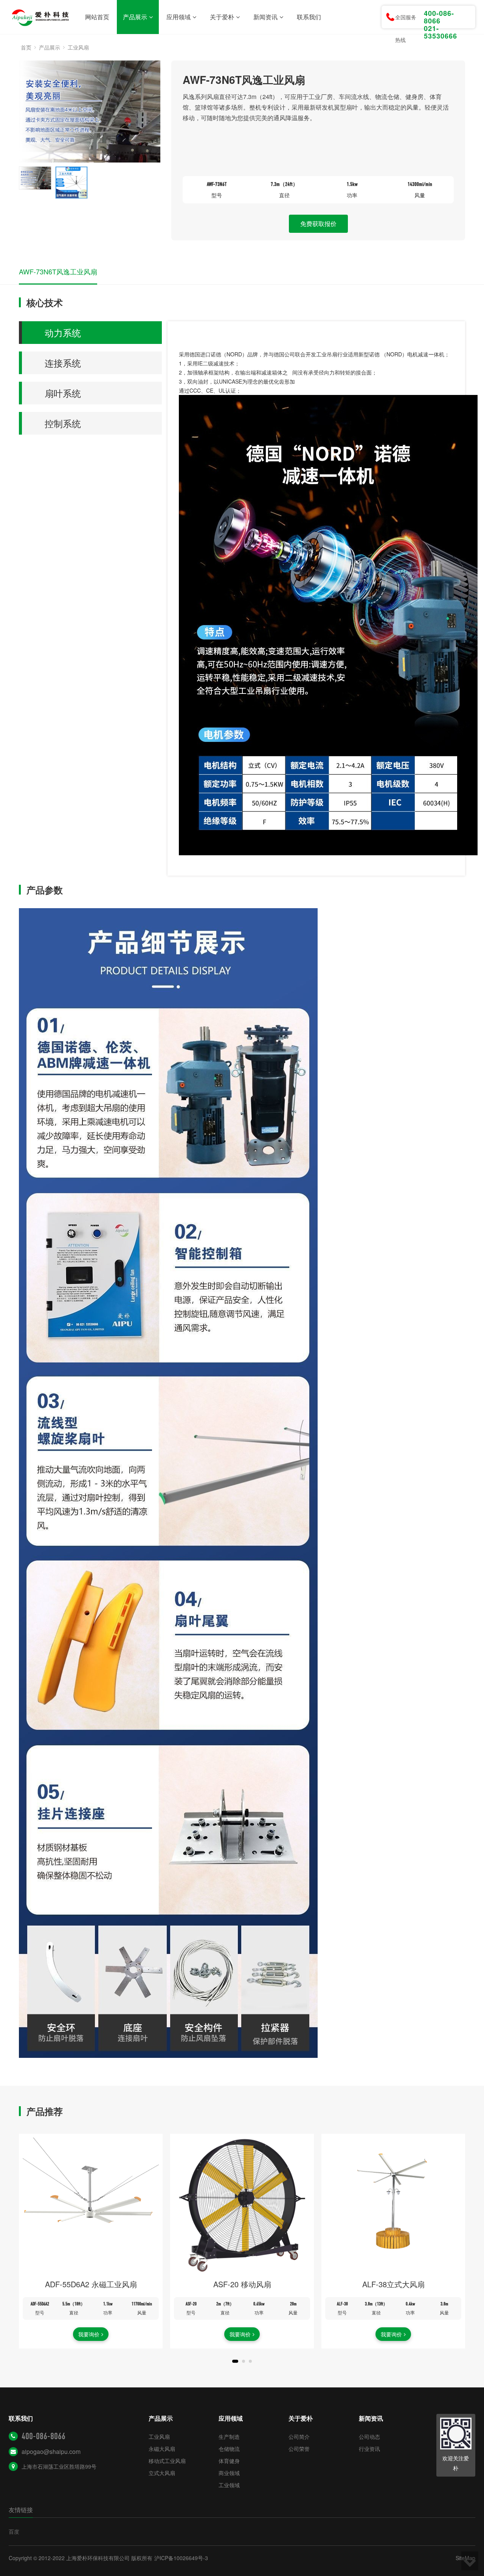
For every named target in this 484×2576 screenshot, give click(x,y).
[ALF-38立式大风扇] (393, 2206)
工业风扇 (78, 47)
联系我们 (309, 17)
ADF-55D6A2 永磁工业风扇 (91, 2284)
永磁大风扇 (162, 2449)
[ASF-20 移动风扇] (242, 2206)
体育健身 (229, 2461)
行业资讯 (369, 2449)
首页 (26, 47)
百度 (14, 2531)
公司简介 (299, 2437)
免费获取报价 (318, 224)
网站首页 (97, 17)
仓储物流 (229, 2449)
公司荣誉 (299, 2449)
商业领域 (229, 2473)
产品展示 (135, 17)
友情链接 (21, 2510)
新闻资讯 (265, 17)
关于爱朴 (222, 17)
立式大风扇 (162, 2473)
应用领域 (178, 17)
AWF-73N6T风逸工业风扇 (58, 271)
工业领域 (229, 2485)
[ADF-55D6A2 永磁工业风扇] (91, 2206)
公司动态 (369, 2437)
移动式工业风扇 (167, 2461)
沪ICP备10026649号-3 (181, 2558)
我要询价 (89, 2334)
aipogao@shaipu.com (51, 2451)
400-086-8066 (43, 2436)
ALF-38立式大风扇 (393, 2284)
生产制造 (229, 2437)
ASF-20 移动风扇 (242, 2284)
